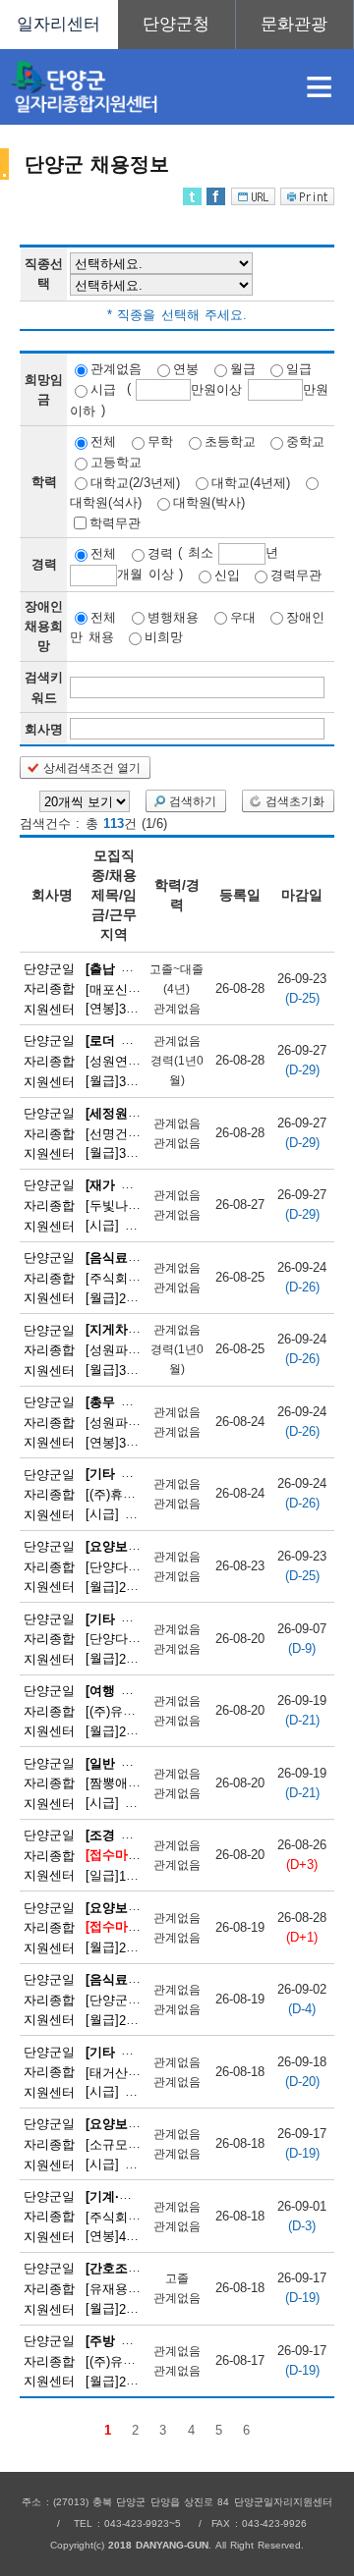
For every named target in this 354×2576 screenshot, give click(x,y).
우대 (243, 616)
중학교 (305, 441)
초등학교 (230, 441)
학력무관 (115, 522)
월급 (243, 369)
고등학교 (116, 462)
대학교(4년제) (251, 482)
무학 (160, 441)
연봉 (186, 369)
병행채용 (173, 616)
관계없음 (116, 369)
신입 (227, 575)
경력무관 (296, 575)
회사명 (44, 729)
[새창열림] (177, 25)
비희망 (164, 637)
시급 (103, 389)
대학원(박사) (209, 502)
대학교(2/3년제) (135, 482)
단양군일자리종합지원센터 (49, 988)
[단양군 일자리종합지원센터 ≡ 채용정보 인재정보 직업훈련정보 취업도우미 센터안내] (177, 25)
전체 (103, 441)
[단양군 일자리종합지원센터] (142, 87)
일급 (299, 369)
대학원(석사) (106, 502)
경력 (160, 553)
